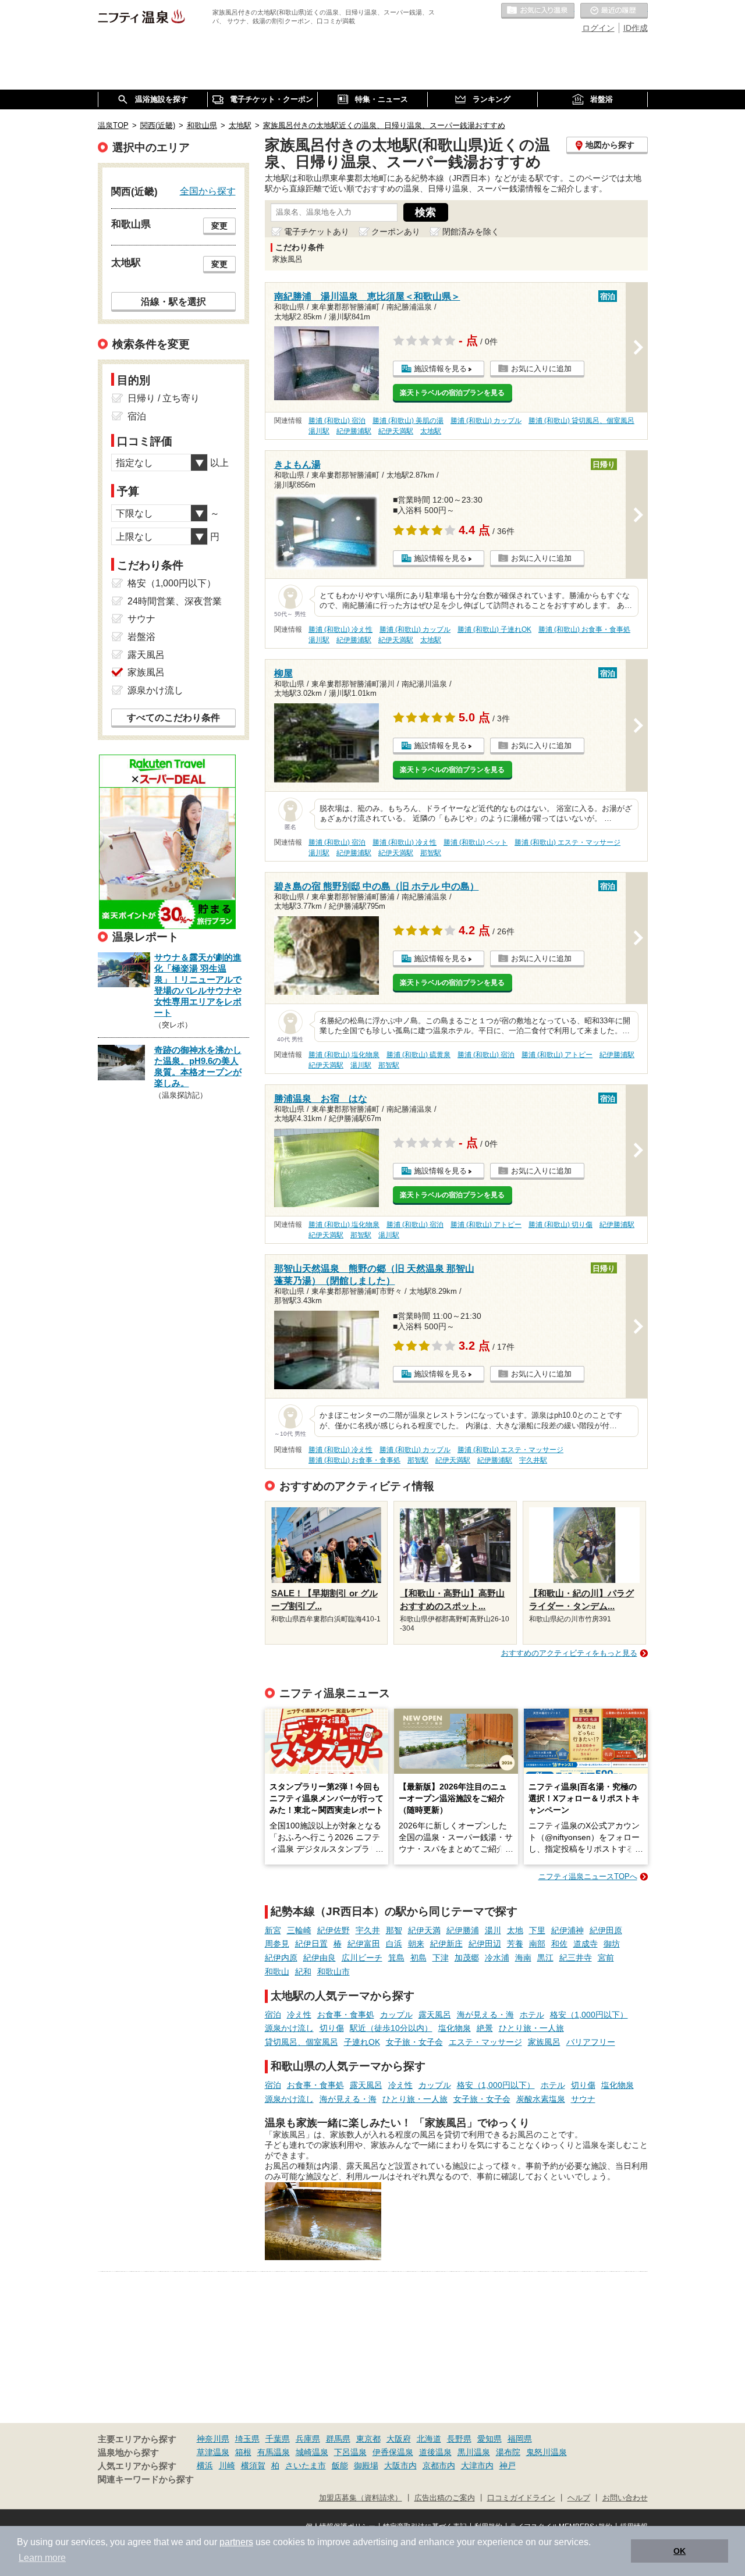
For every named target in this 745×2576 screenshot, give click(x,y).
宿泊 (273, 2015)
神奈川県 (213, 2439)
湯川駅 (319, 431)
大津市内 (477, 2465)
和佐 (559, 1944)
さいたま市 (306, 2465)
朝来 (416, 1944)
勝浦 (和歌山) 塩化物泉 (344, 1055)
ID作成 (636, 28)
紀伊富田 (364, 1944)
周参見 (277, 1944)
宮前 (606, 1958)
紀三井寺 (576, 1958)
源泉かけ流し (289, 2028)
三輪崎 (299, 1930)
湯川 (493, 1930)
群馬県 (338, 2439)
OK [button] (680, 2551)
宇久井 (368, 1930)
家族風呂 (544, 2042)
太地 (515, 1930)
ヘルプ (579, 2498)
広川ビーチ (362, 1958)
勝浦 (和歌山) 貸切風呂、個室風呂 (581, 421)
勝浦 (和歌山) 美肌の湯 (408, 421)
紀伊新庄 (446, 1944)
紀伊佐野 (334, 1930)
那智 (394, 1930)
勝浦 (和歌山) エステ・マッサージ (567, 842)
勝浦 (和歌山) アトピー (557, 1055)
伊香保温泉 (393, 2452)
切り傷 (332, 2028)
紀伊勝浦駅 (354, 431)
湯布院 (508, 2452)
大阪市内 (400, 2465)
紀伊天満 (424, 1930)
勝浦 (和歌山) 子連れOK (494, 629)
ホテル (532, 2015)
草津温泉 (213, 2452)
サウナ (583, 2099)
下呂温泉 (350, 2452)
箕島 (396, 1958)
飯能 (340, 2465)
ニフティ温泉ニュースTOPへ (588, 1876)
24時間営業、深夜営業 (175, 601)
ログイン (598, 28)
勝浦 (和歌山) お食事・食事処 (584, 629)
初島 (418, 1958)
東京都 (368, 2439)
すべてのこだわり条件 (173, 718)
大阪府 (399, 2439)
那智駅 (431, 853)
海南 (523, 1958)
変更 (219, 226)
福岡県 (520, 2439)
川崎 (227, 2465)
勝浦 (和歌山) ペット (476, 842)
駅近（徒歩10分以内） (391, 2028)
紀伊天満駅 (396, 431)
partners (236, 2542)
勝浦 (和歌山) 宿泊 (337, 421)
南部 (537, 1944)
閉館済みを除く (471, 232)
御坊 (612, 1944)
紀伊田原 (606, 1930)
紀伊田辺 (485, 1944)
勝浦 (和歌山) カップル (486, 421)
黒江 (545, 1958)
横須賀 (253, 2465)
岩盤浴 (141, 637)
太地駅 (431, 431)
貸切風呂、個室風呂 (301, 2042)
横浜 (205, 2465)
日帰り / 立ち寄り (164, 398)
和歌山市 (334, 1972)
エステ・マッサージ (485, 2042)
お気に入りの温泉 (538, 11)
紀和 (303, 1972)
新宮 (273, 1930)
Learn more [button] (42, 2558)
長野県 (459, 2439)
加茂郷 (467, 1958)
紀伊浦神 (567, 1930)
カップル (396, 2015)
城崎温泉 (312, 2452)
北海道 (429, 2439)
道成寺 (586, 1944)
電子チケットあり (317, 232)
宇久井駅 (533, 1460)
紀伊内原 (281, 1958)
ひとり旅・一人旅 (531, 2028)
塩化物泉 (455, 2028)
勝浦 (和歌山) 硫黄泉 (418, 1055)
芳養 (515, 1944)
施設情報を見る (440, 369)
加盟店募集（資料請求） (361, 2498)
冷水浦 (497, 1958)
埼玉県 (247, 2439)
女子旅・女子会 (414, 2042)
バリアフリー (591, 2042)
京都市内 (439, 2465)
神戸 (508, 2465)
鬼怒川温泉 (547, 2452)
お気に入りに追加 (541, 369)
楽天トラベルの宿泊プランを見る (452, 393)
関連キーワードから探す (146, 2479)
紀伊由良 (320, 1958)
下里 (537, 1930)
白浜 (394, 1944)
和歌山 (277, 1972)
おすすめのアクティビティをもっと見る (569, 1653)
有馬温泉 (274, 2452)
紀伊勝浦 (463, 1930)
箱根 (243, 2452)
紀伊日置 (311, 1944)
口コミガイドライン (521, 2498)
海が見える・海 (485, 2015)
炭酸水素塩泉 (541, 2099)
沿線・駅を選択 (173, 301)
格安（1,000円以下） (589, 2015)
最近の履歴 (614, 11)
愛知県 (489, 2439)
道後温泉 (435, 2452)
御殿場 (366, 2465)
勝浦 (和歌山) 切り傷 (560, 1225)
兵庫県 (308, 2439)
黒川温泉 (474, 2452)
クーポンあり (396, 232)
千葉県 (278, 2439)
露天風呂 (435, 2015)
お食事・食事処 (346, 2015)
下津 (441, 1958)
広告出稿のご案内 (445, 2498)
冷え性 (299, 2015)
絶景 (485, 2028)
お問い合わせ (625, 2498)
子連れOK (362, 2042)
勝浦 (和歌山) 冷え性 (340, 629)
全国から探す (208, 191)
